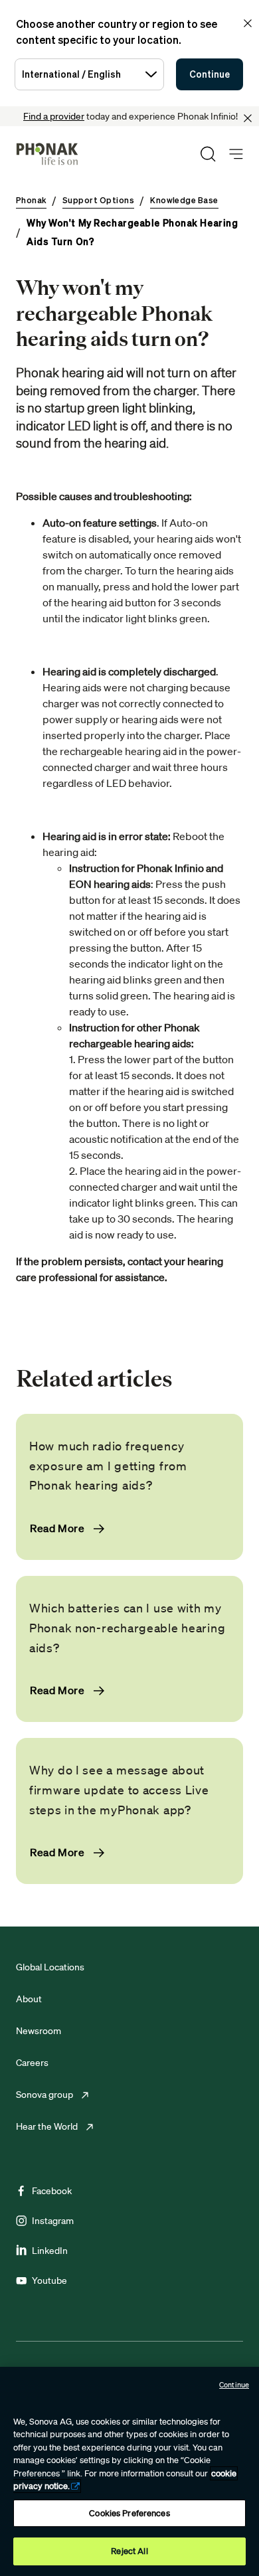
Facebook (52, 2191)
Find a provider (54, 116)
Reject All (129, 2551)
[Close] (248, 118)
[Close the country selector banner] (248, 23)
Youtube (49, 2280)
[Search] (208, 154)
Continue (210, 74)
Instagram (53, 2221)
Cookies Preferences (129, 2513)
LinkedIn (50, 2251)
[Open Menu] (236, 154)
